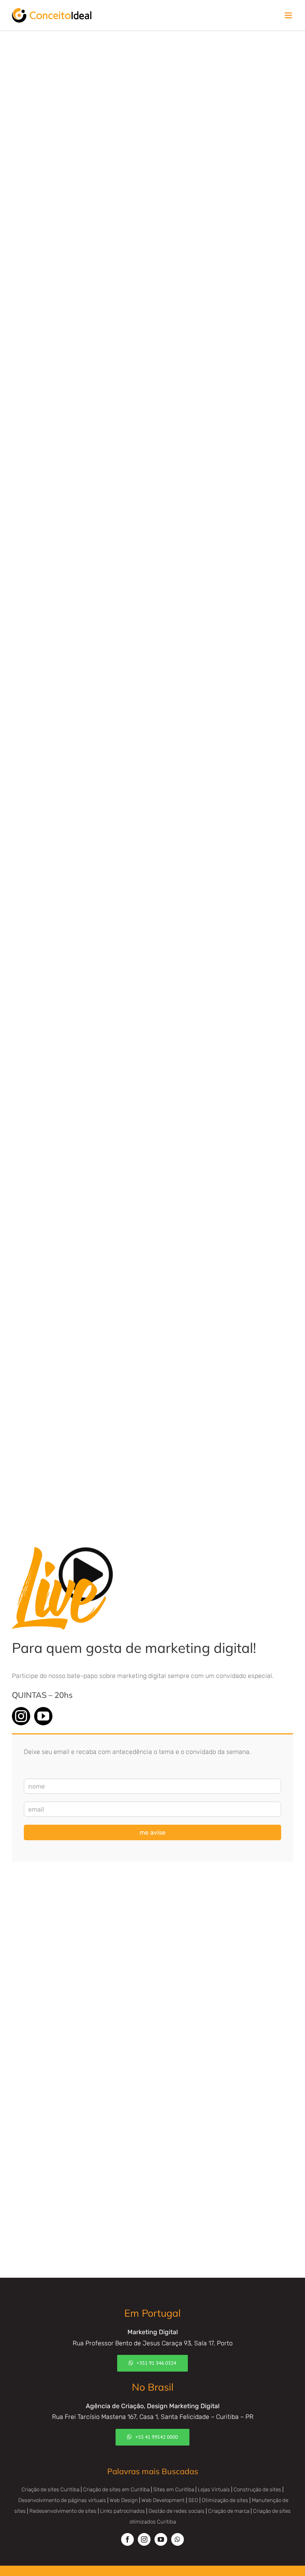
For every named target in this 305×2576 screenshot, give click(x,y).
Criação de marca (229, 2511)
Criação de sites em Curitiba (116, 2489)
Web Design (124, 2500)
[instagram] (21, 1716)
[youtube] (43, 1716)
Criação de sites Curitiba (50, 2489)
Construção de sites (257, 2489)
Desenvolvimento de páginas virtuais (62, 2500)
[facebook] (127, 2539)
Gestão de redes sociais (177, 2511)
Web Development (163, 2500)
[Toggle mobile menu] (289, 15)
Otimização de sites (225, 2500)
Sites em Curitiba (174, 2489)
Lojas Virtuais (214, 2489)
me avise (152, 1832)
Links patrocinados (123, 2511)
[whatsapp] (178, 2539)
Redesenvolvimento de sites (63, 2511)
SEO (193, 2500)
